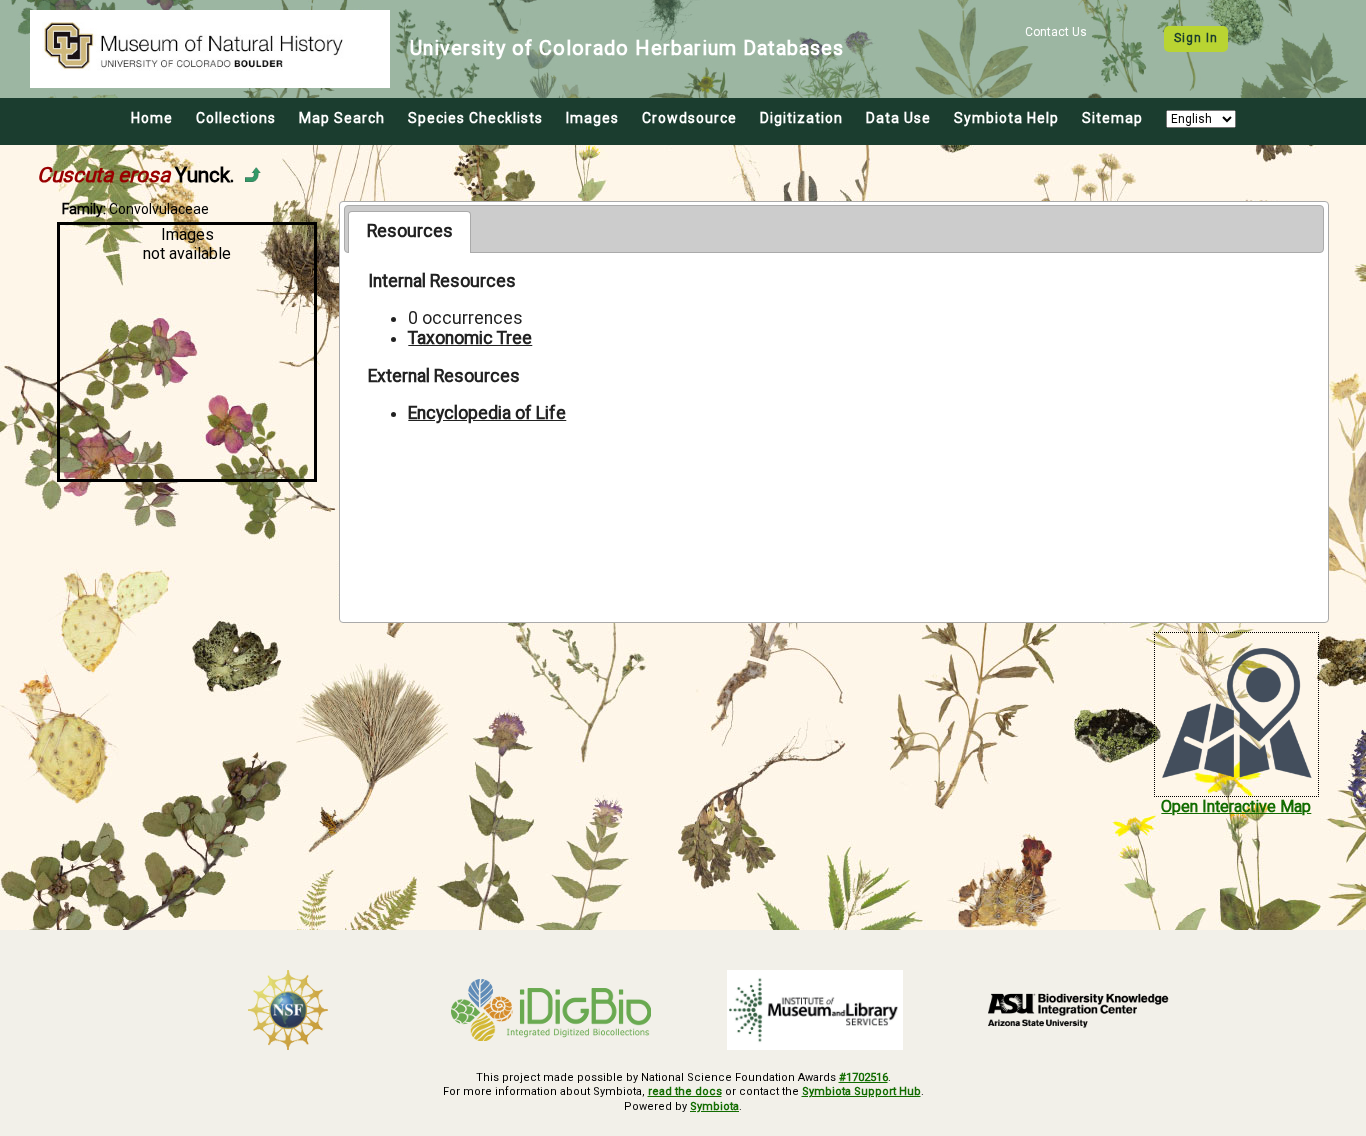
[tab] (409, 232)
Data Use (898, 118)
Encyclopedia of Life (487, 413)
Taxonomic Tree (470, 338)
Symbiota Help (1006, 118)
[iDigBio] (552, 1010)
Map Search (342, 118)
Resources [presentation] (410, 231)
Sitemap (1112, 118)
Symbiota (714, 1106)
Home (152, 118)
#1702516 (863, 1077)
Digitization (801, 118)
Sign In (1196, 38)
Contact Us (1056, 32)
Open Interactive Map (1236, 806)
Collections (236, 118)
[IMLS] (815, 1010)
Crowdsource (689, 118)
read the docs (685, 1091)
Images (592, 118)
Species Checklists (475, 118)
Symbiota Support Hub (861, 1091)
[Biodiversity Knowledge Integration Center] (1079, 1010)
